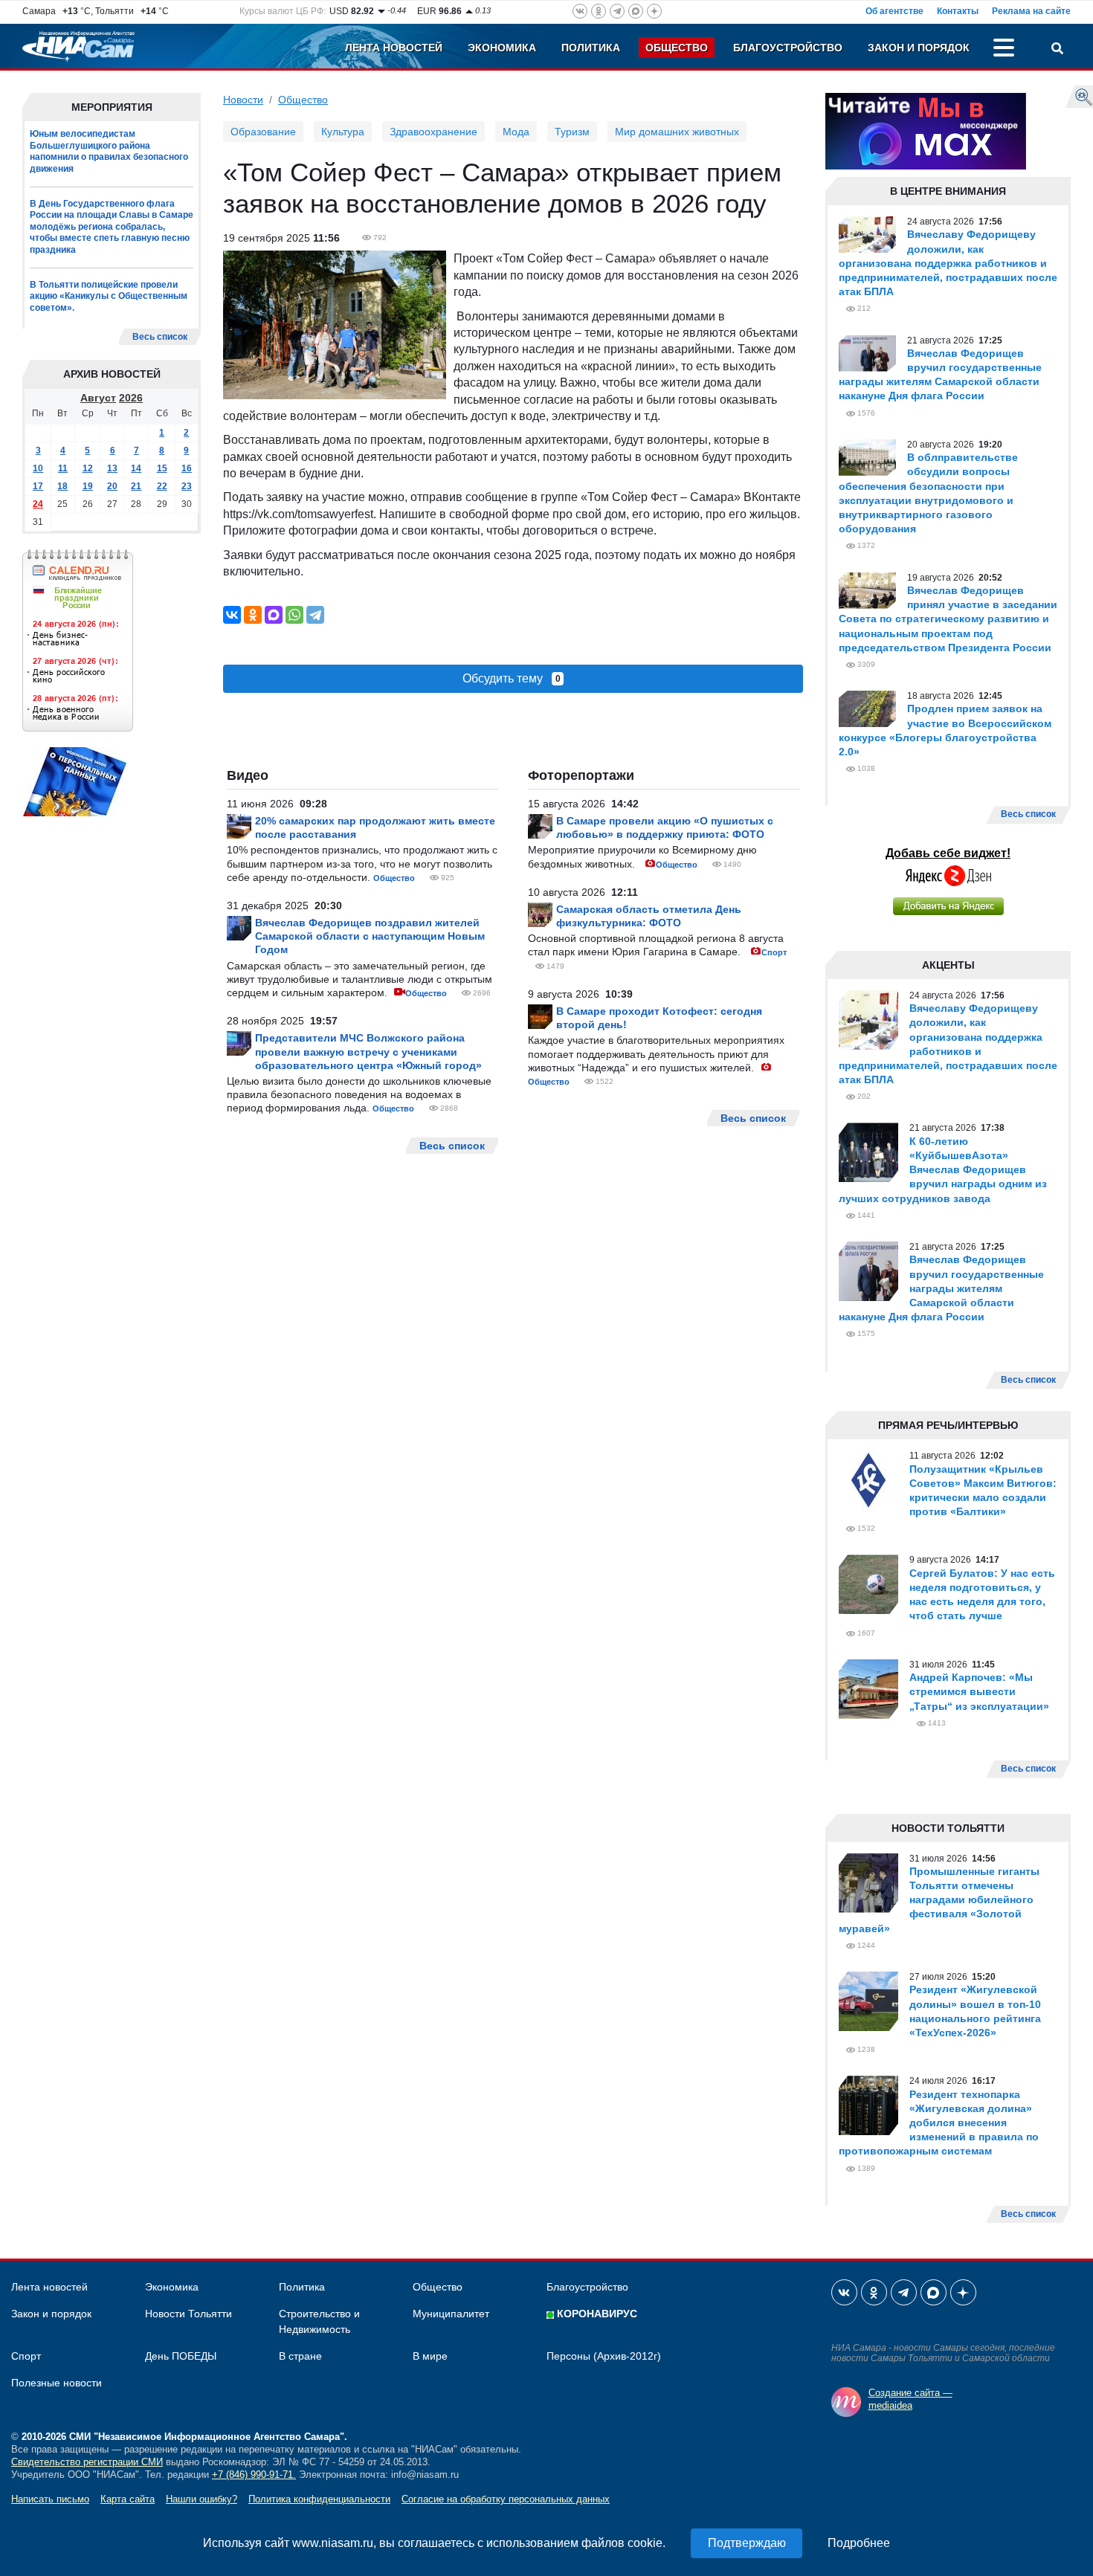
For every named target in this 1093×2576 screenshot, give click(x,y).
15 (162, 468)
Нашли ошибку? (201, 2499)
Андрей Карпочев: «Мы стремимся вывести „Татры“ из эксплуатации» (979, 1691)
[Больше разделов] (1004, 50)
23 (187, 486)
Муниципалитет (451, 2314)
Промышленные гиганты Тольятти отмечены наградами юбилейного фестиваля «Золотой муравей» (939, 1900)
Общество (677, 48)
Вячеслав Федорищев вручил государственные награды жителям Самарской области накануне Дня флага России (941, 1288)
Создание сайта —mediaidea (910, 2399)
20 (112, 486)
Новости (243, 100)
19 (88, 486)
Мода (516, 132)
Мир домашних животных (677, 132)
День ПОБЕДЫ (181, 2356)
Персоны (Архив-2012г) (604, 2356)
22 (162, 486)
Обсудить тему (512, 678)
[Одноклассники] (253, 615)
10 (38, 468)
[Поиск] (1057, 50)
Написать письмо (50, 2499)
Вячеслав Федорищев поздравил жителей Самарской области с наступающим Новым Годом (370, 936)
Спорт (774, 952)
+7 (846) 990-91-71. (254, 2475)
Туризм (572, 132)
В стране (300, 2356)
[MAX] (274, 615)
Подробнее (859, 2543)
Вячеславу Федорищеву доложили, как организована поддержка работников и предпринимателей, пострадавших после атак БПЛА (948, 263)
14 (136, 468)
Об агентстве (894, 11)
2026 (131, 398)
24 (38, 504)
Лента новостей (394, 48)
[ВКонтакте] (232, 615)
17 (38, 486)
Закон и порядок (919, 48)
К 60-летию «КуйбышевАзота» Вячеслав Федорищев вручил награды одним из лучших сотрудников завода (943, 1170)
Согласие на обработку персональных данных (506, 2499)
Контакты (958, 11)
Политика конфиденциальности (319, 2499)
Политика (591, 48)
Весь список (160, 337)
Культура (343, 132)
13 (112, 468)
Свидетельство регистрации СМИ (87, 2462)
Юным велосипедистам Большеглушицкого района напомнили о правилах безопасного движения (109, 151)
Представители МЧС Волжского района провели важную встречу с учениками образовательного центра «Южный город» (368, 1051)
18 (62, 486)
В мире (430, 2356)
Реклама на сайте (1031, 11)
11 (63, 468)
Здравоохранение (433, 132)
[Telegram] (315, 615)
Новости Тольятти (188, 2314)
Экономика (502, 48)
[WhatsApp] (294, 615)
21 (136, 486)
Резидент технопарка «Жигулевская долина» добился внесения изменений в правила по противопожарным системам (939, 2123)
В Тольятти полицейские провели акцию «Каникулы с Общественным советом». (109, 296)
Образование (263, 132)
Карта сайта (128, 2499)
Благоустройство (788, 48)
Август (98, 398)
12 (88, 468)
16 (187, 468)
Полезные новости (57, 2383)
